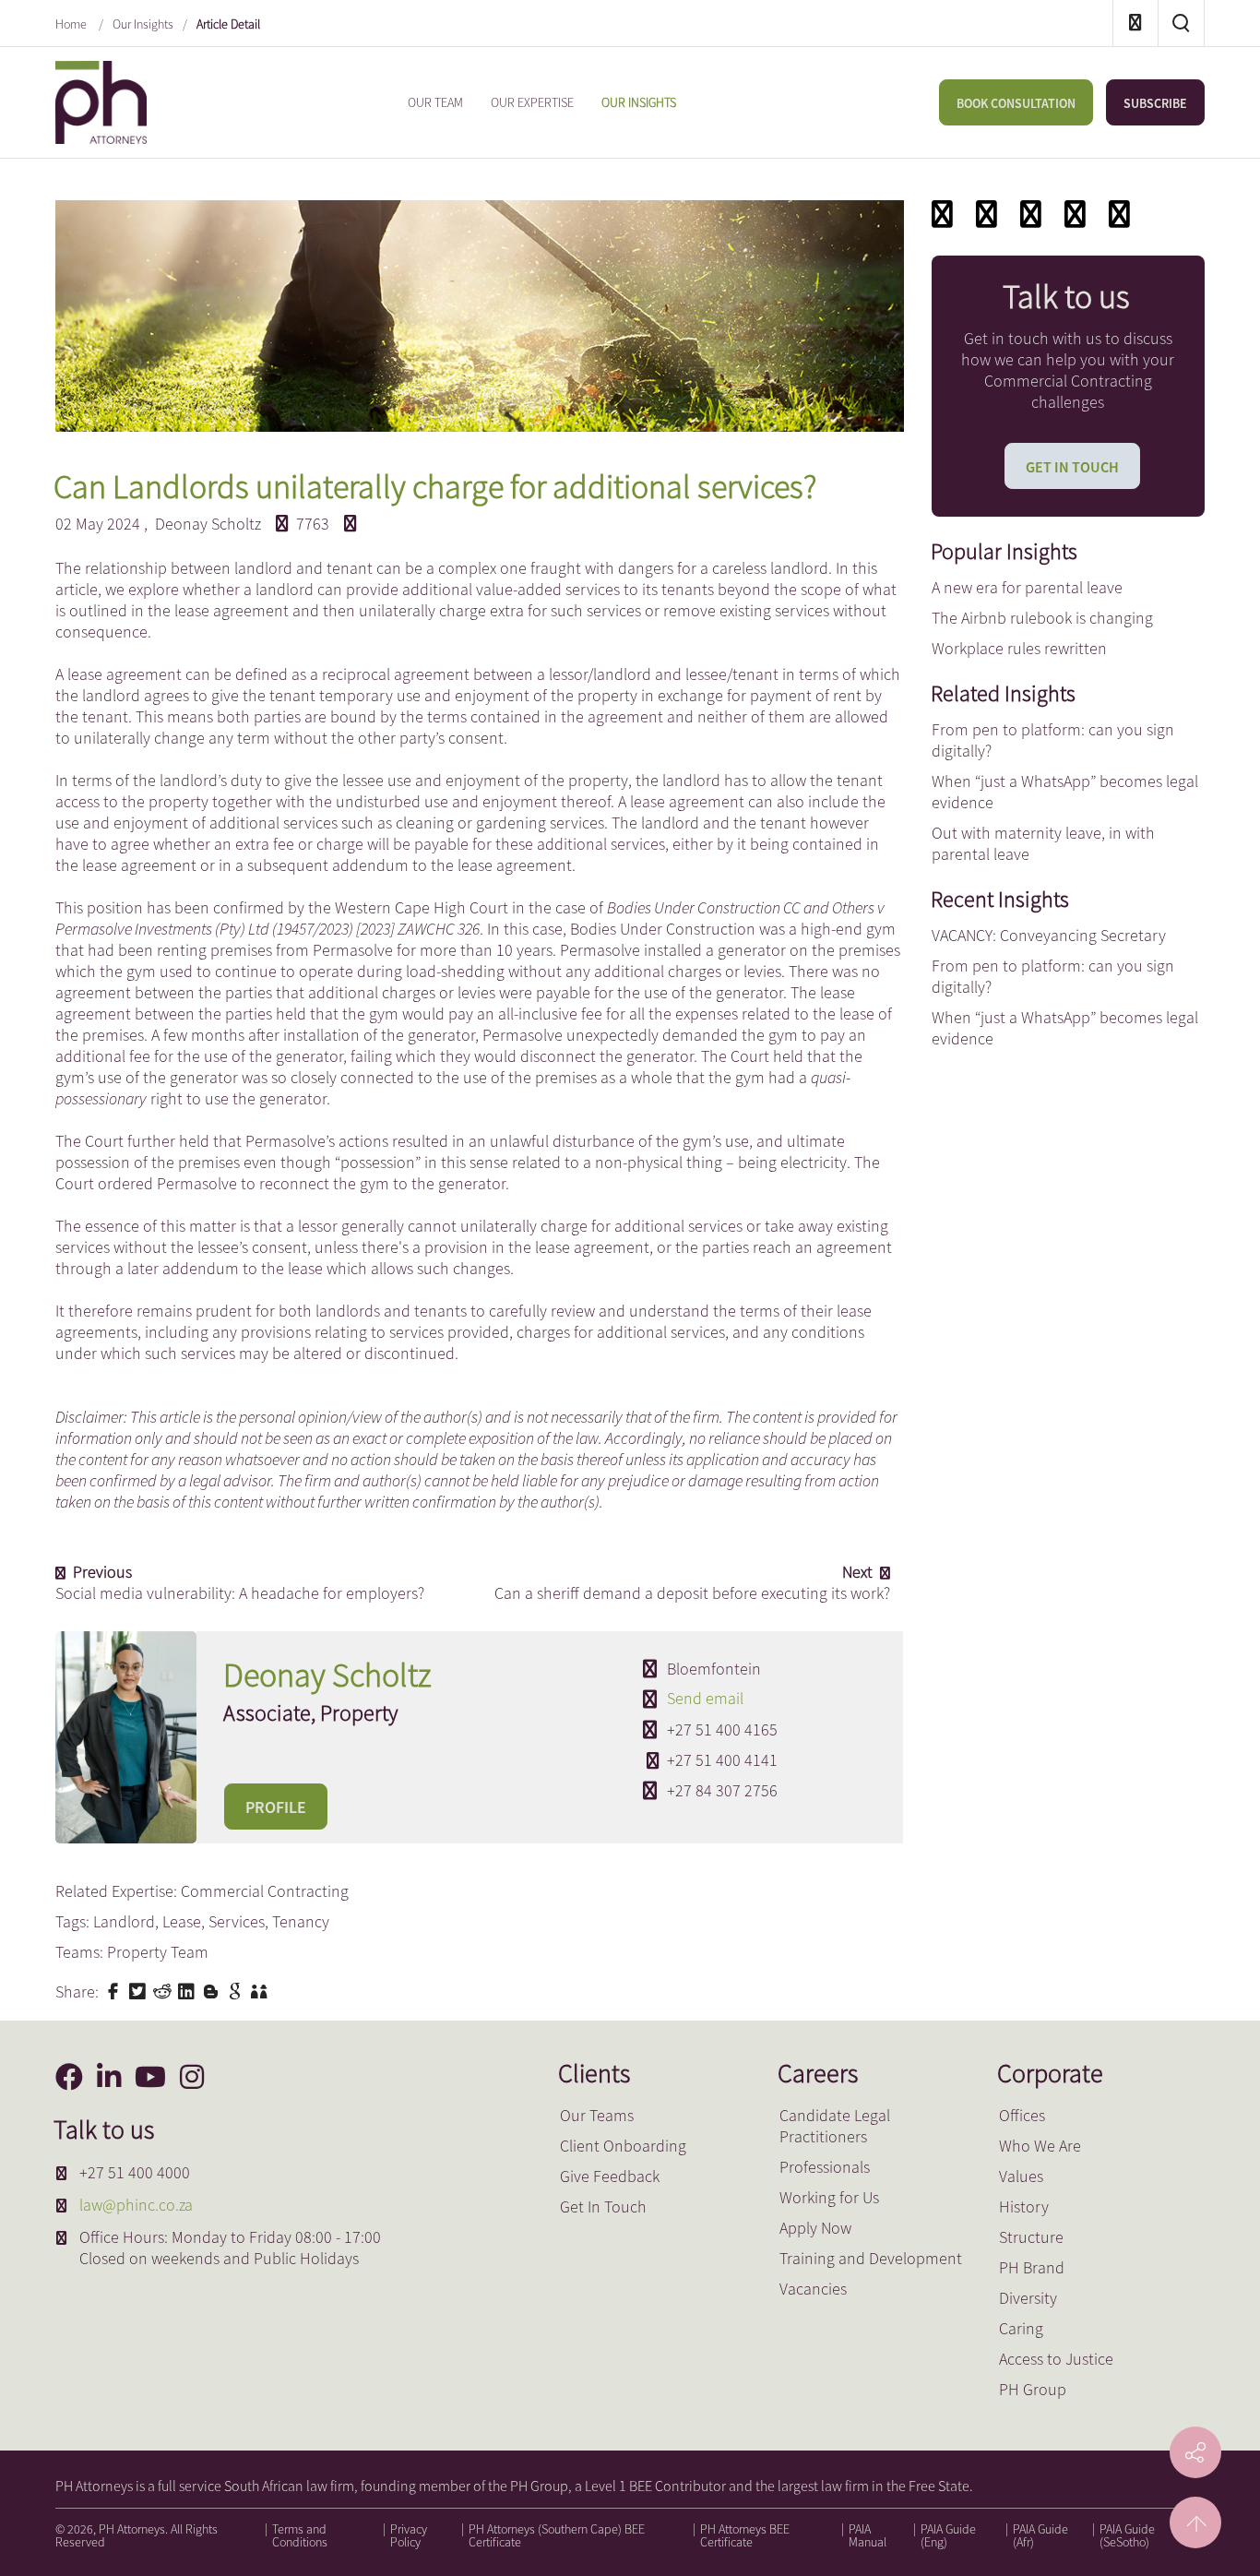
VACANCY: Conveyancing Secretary (1049, 935)
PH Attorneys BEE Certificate (745, 2535)
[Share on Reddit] (164, 1989)
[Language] (1031, 214)
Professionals (825, 2167)
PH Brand (1032, 2267)
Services (237, 1921)
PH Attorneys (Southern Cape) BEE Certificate (557, 2535)
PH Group (1033, 2389)
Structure (1031, 2237)
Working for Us (829, 2197)
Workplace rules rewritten (1019, 648)
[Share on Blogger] (213, 1989)
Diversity (1028, 2298)
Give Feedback (610, 2176)
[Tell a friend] (261, 1989)
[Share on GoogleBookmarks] (237, 1989)
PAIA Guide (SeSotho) (1127, 2535)
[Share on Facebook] (115, 1989)
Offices (1022, 2115)
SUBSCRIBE (1155, 103)
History (1024, 2206)
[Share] (1119, 214)
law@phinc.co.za (136, 2205)
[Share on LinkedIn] (188, 1989)
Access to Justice (1056, 2359)
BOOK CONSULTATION (1016, 103)
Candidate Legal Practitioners (835, 2126)
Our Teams (597, 2115)
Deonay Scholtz (208, 524)
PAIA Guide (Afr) (1040, 2535)
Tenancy (301, 1921)
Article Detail (228, 24)
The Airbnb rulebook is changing (1042, 618)
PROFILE (276, 1807)
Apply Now (815, 2228)
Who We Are (1040, 2146)
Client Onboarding (623, 2146)
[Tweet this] (139, 1989)
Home (72, 24)
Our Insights (143, 24)
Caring (1021, 2328)
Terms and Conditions (300, 2535)
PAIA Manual (868, 2535)
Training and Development (871, 2258)
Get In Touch (603, 2206)
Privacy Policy (409, 2535)
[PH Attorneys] (101, 100)
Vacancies (813, 2289)
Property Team (158, 1952)
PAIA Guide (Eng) (948, 2535)
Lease (182, 1921)
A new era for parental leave (1027, 587)
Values (1021, 2176)
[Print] (1075, 214)
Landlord (124, 1921)
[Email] (987, 214)
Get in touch (1072, 467)
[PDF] (942, 214)
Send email (705, 1698)
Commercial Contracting (265, 1891)
